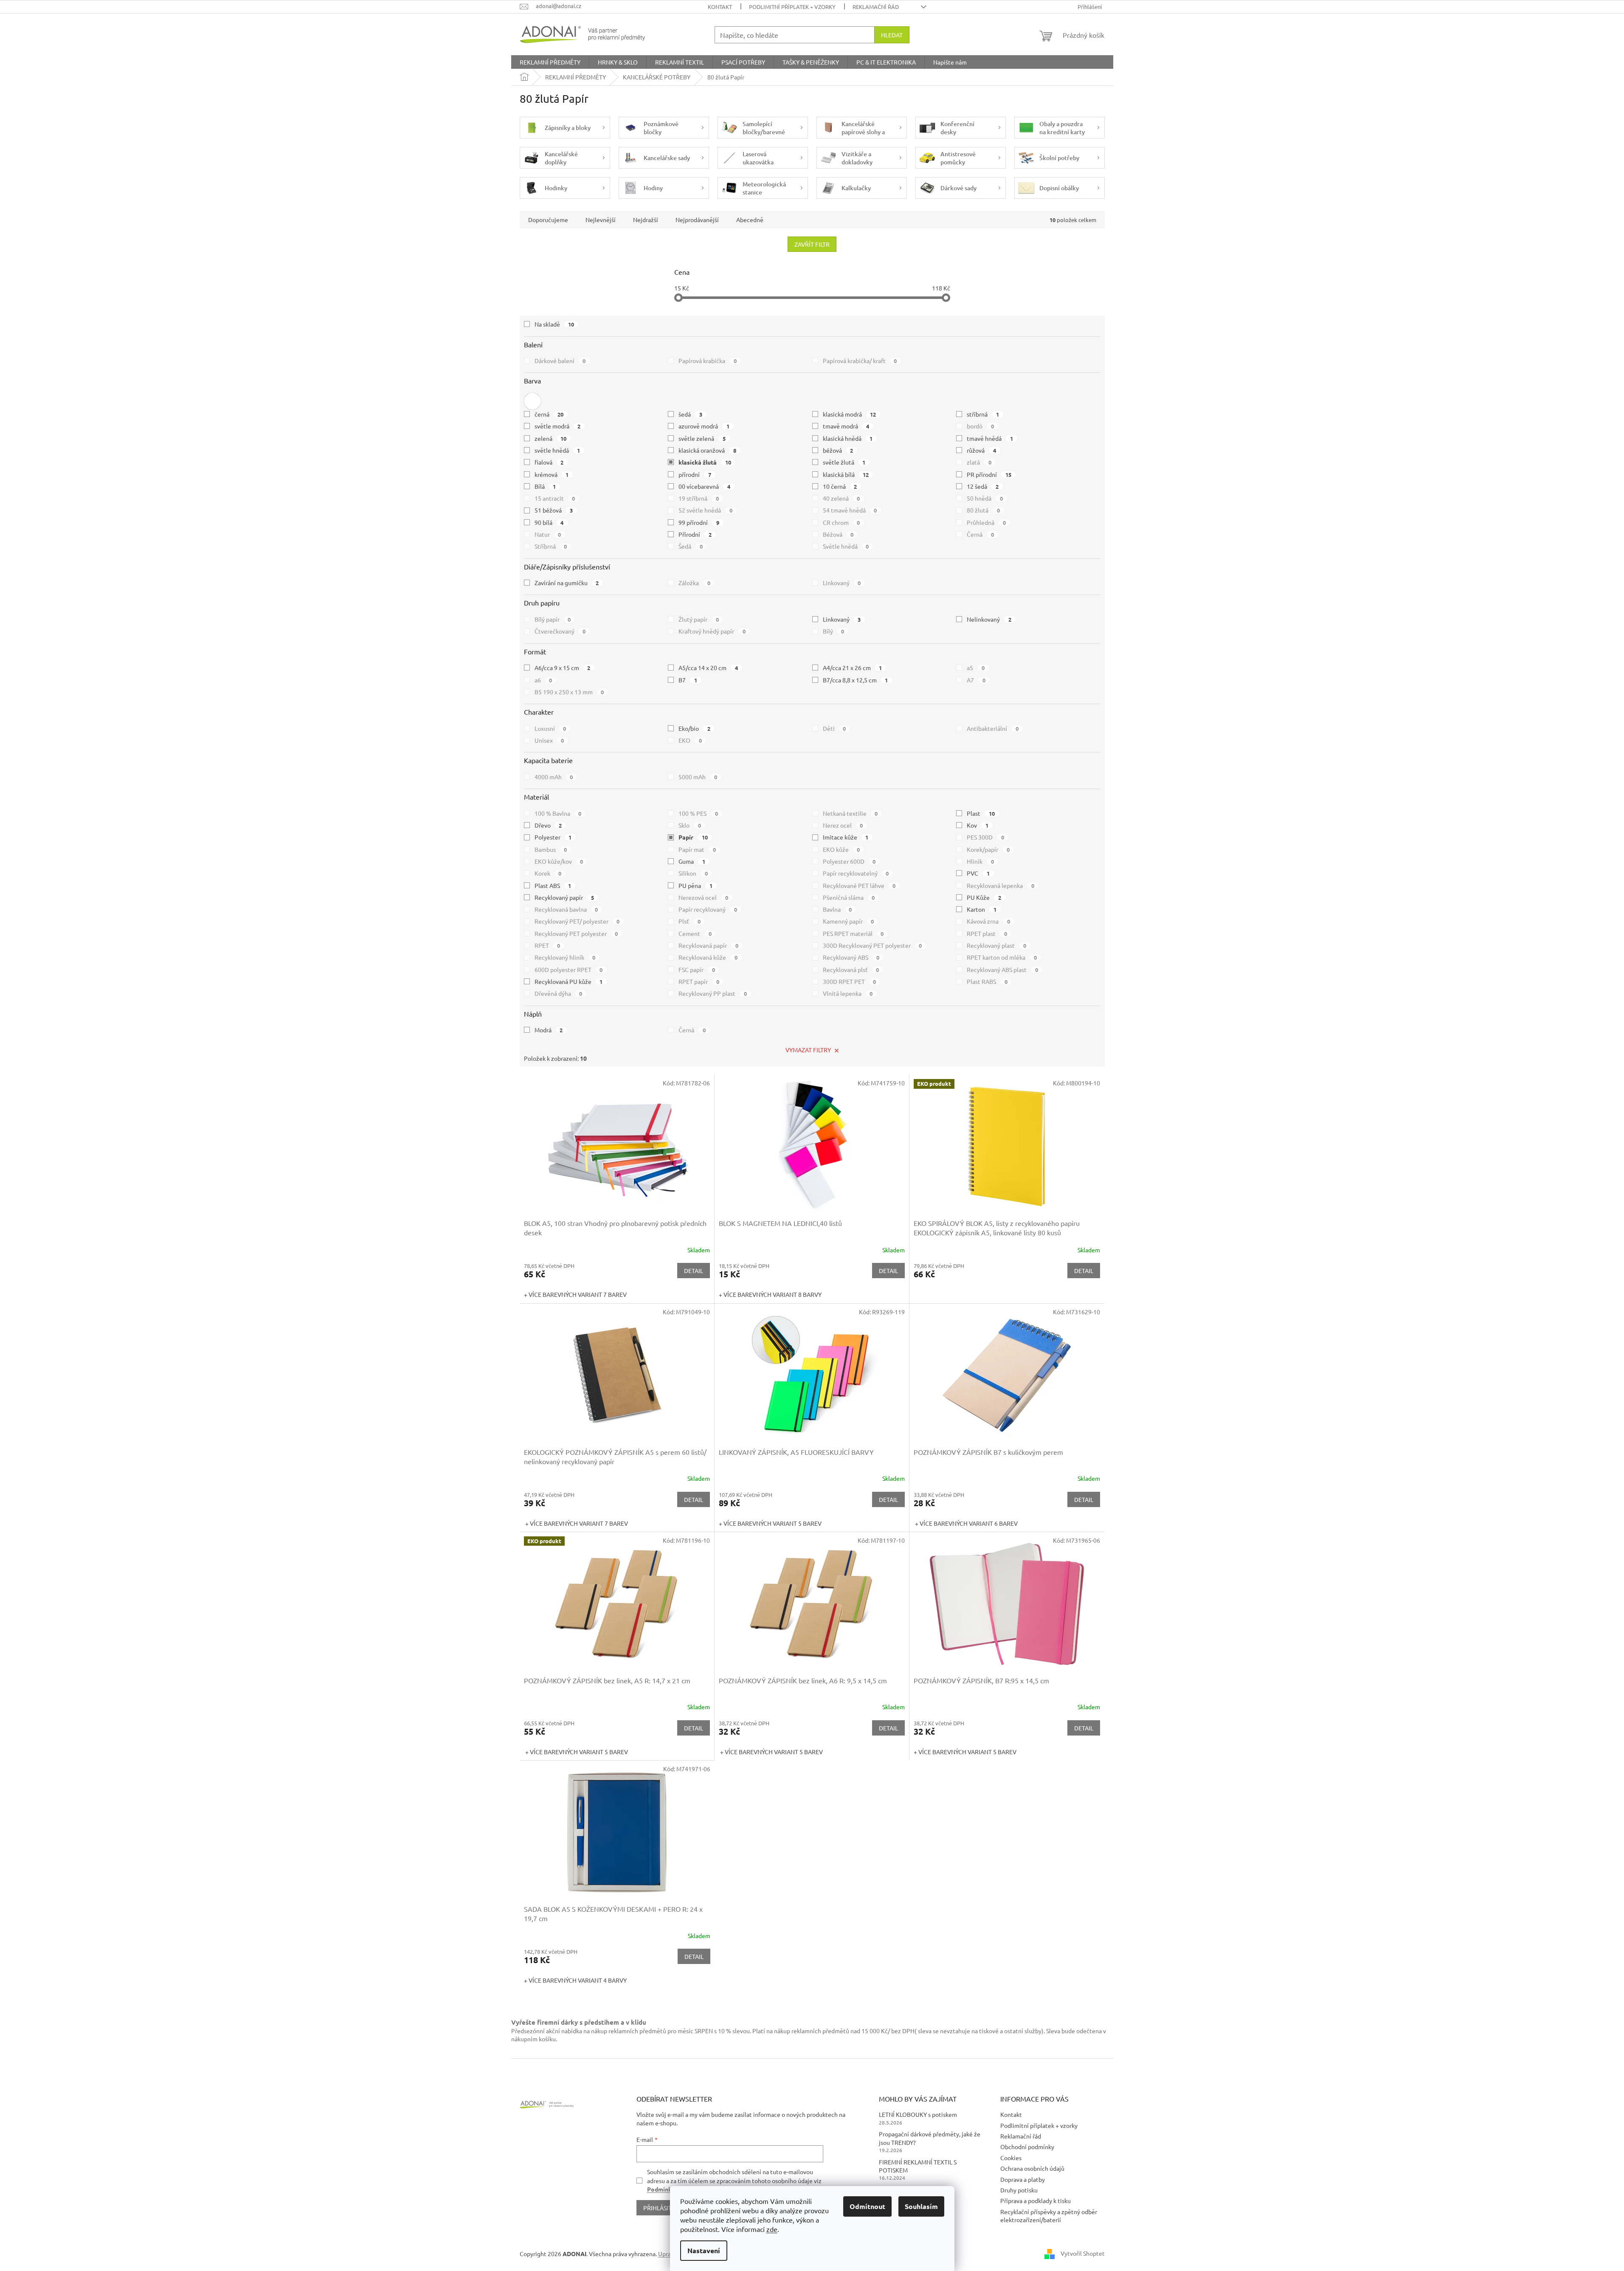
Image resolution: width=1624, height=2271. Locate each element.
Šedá (691, 546)
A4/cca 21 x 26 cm (853, 668)
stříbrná (983, 414)
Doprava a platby (1023, 2179)
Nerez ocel (843, 825)
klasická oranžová (707, 450)
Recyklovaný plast (996, 945)
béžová (838, 450)
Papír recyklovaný (708, 909)
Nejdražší (646, 220)
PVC (978, 873)
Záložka (694, 583)
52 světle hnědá (705, 510)
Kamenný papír (849, 921)
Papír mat (697, 849)
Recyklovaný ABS (851, 957)
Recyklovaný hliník (565, 957)
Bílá (545, 486)
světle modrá (558, 426)
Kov (978, 825)
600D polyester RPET (569, 969)
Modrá (549, 1030)
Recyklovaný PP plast (713, 993)
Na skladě (554, 324)
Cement (695, 933)
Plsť (690, 921)
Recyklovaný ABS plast (1002, 969)
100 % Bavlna (558, 813)
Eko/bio (694, 728)
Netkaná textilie (850, 813)
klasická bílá (846, 474)
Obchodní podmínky (1027, 2147)
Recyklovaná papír (708, 945)
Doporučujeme (548, 220)
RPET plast (987, 933)
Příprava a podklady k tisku (1036, 2201)
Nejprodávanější (697, 220)
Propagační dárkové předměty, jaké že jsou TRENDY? (930, 2138)
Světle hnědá (846, 546)
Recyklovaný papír (564, 897)
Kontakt (720, 7)
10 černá (840, 486)
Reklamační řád (876, 7)
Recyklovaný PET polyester (576, 933)
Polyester (553, 837)
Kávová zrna (988, 921)
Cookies (1011, 2158)
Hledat (892, 35)
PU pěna (695, 885)
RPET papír (699, 981)
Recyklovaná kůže (708, 957)
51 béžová (554, 510)
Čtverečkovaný (560, 631)
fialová (549, 462)
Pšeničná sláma (849, 897)
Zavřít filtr (812, 244)
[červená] (532, 401)
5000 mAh (698, 777)
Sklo (690, 825)
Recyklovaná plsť (851, 969)
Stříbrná (551, 546)
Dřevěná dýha (559, 993)
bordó (980, 426)
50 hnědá (985, 498)
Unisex (549, 740)
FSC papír (697, 969)
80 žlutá (983, 510)
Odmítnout (867, 2206)
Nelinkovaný (989, 619)
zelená (551, 438)
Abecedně (750, 220)
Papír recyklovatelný (856, 873)
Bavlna (837, 909)
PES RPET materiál (853, 933)
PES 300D (985, 837)
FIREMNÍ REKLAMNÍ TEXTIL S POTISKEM (918, 2166)
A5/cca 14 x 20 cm (708, 668)
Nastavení (704, 2250)
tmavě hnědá (990, 438)
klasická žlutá (705, 462)
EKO (690, 740)
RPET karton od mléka (1002, 957)
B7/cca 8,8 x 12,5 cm (856, 680)
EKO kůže (842, 849)
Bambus (551, 849)
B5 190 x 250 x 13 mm (569, 692)
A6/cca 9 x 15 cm (563, 668)
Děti (835, 728)
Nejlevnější (601, 220)
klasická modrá (850, 414)
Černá (980, 534)
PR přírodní (989, 474)
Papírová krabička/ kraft (860, 361)
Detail (694, 1271)
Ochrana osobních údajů (1032, 2168)
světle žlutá (844, 462)
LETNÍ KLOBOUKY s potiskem (918, 2114)
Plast (981, 813)
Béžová (838, 534)
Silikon (693, 873)
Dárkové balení (560, 361)
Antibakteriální (993, 728)
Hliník (980, 861)
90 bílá (549, 522)
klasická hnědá (848, 438)
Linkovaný (842, 583)
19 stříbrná (699, 498)
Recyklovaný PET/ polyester (577, 921)
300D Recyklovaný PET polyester (873, 945)
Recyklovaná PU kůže (569, 981)
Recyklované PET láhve (859, 885)
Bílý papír (553, 619)
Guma (692, 861)
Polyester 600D (849, 861)
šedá (690, 414)
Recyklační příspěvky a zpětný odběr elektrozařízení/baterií (1049, 2216)
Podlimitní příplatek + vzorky (792, 7)
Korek (548, 873)
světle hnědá (557, 450)
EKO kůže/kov (559, 861)
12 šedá (983, 486)
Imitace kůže (846, 837)
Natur (548, 534)
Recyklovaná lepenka (1001, 885)
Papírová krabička (708, 361)
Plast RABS (987, 981)
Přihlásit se (661, 2208)
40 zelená (842, 498)
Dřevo (548, 825)
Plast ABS (553, 885)
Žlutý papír (699, 619)
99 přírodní (699, 522)
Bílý (834, 631)
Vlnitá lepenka (848, 993)
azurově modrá (704, 426)
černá (549, 414)
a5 (976, 668)
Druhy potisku (1019, 2190)
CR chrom (842, 522)
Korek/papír (988, 849)
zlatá (979, 462)
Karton (982, 909)
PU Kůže (984, 897)
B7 (688, 680)
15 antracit (555, 498)
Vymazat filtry (808, 1050)
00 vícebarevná (704, 486)
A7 (976, 680)
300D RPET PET (850, 981)
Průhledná (986, 522)
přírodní (695, 474)
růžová (981, 450)
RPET (547, 945)
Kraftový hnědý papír (712, 631)
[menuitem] (550, 62)
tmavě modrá (846, 426)
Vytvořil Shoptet (1083, 2253)
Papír (693, 837)
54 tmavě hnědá (850, 510)
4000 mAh (554, 777)
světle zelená (702, 438)
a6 (543, 680)
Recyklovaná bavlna (566, 909)
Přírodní (695, 534)
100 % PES (698, 813)
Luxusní (550, 728)
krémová (552, 474)
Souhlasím (921, 2206)
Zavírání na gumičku (567, 583)
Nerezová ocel (703, 897)
